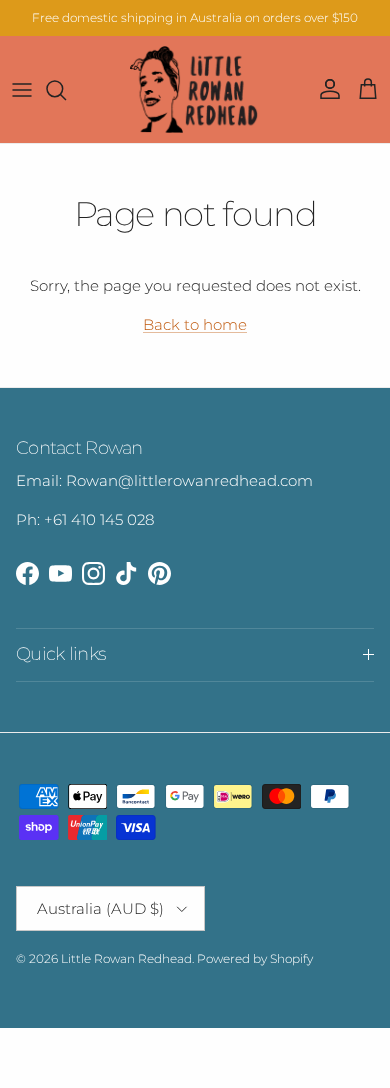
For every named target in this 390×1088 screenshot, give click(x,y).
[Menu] (22, 90)
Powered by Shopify (255, 958)
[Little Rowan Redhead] (195, 89)
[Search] (66, 90)
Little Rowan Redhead (126, 958)
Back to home (195, 324)
